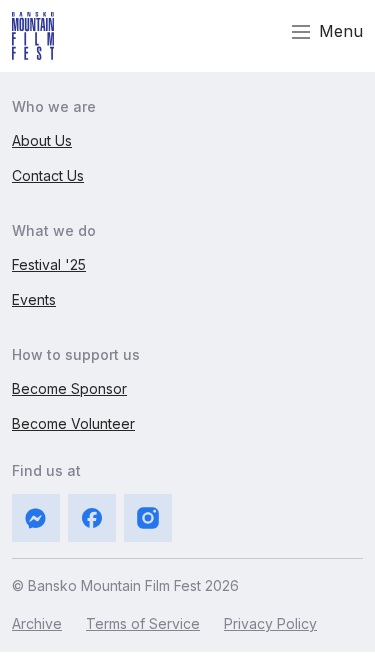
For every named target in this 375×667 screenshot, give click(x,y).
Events (34, 299)
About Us (42, 140)
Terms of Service (143, 623)
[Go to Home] (33, 36)
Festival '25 (49, 264)
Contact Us (48, 175)
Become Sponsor (69, 388)
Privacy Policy (270, 623)
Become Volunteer (73, 423)
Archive (37, 623)
